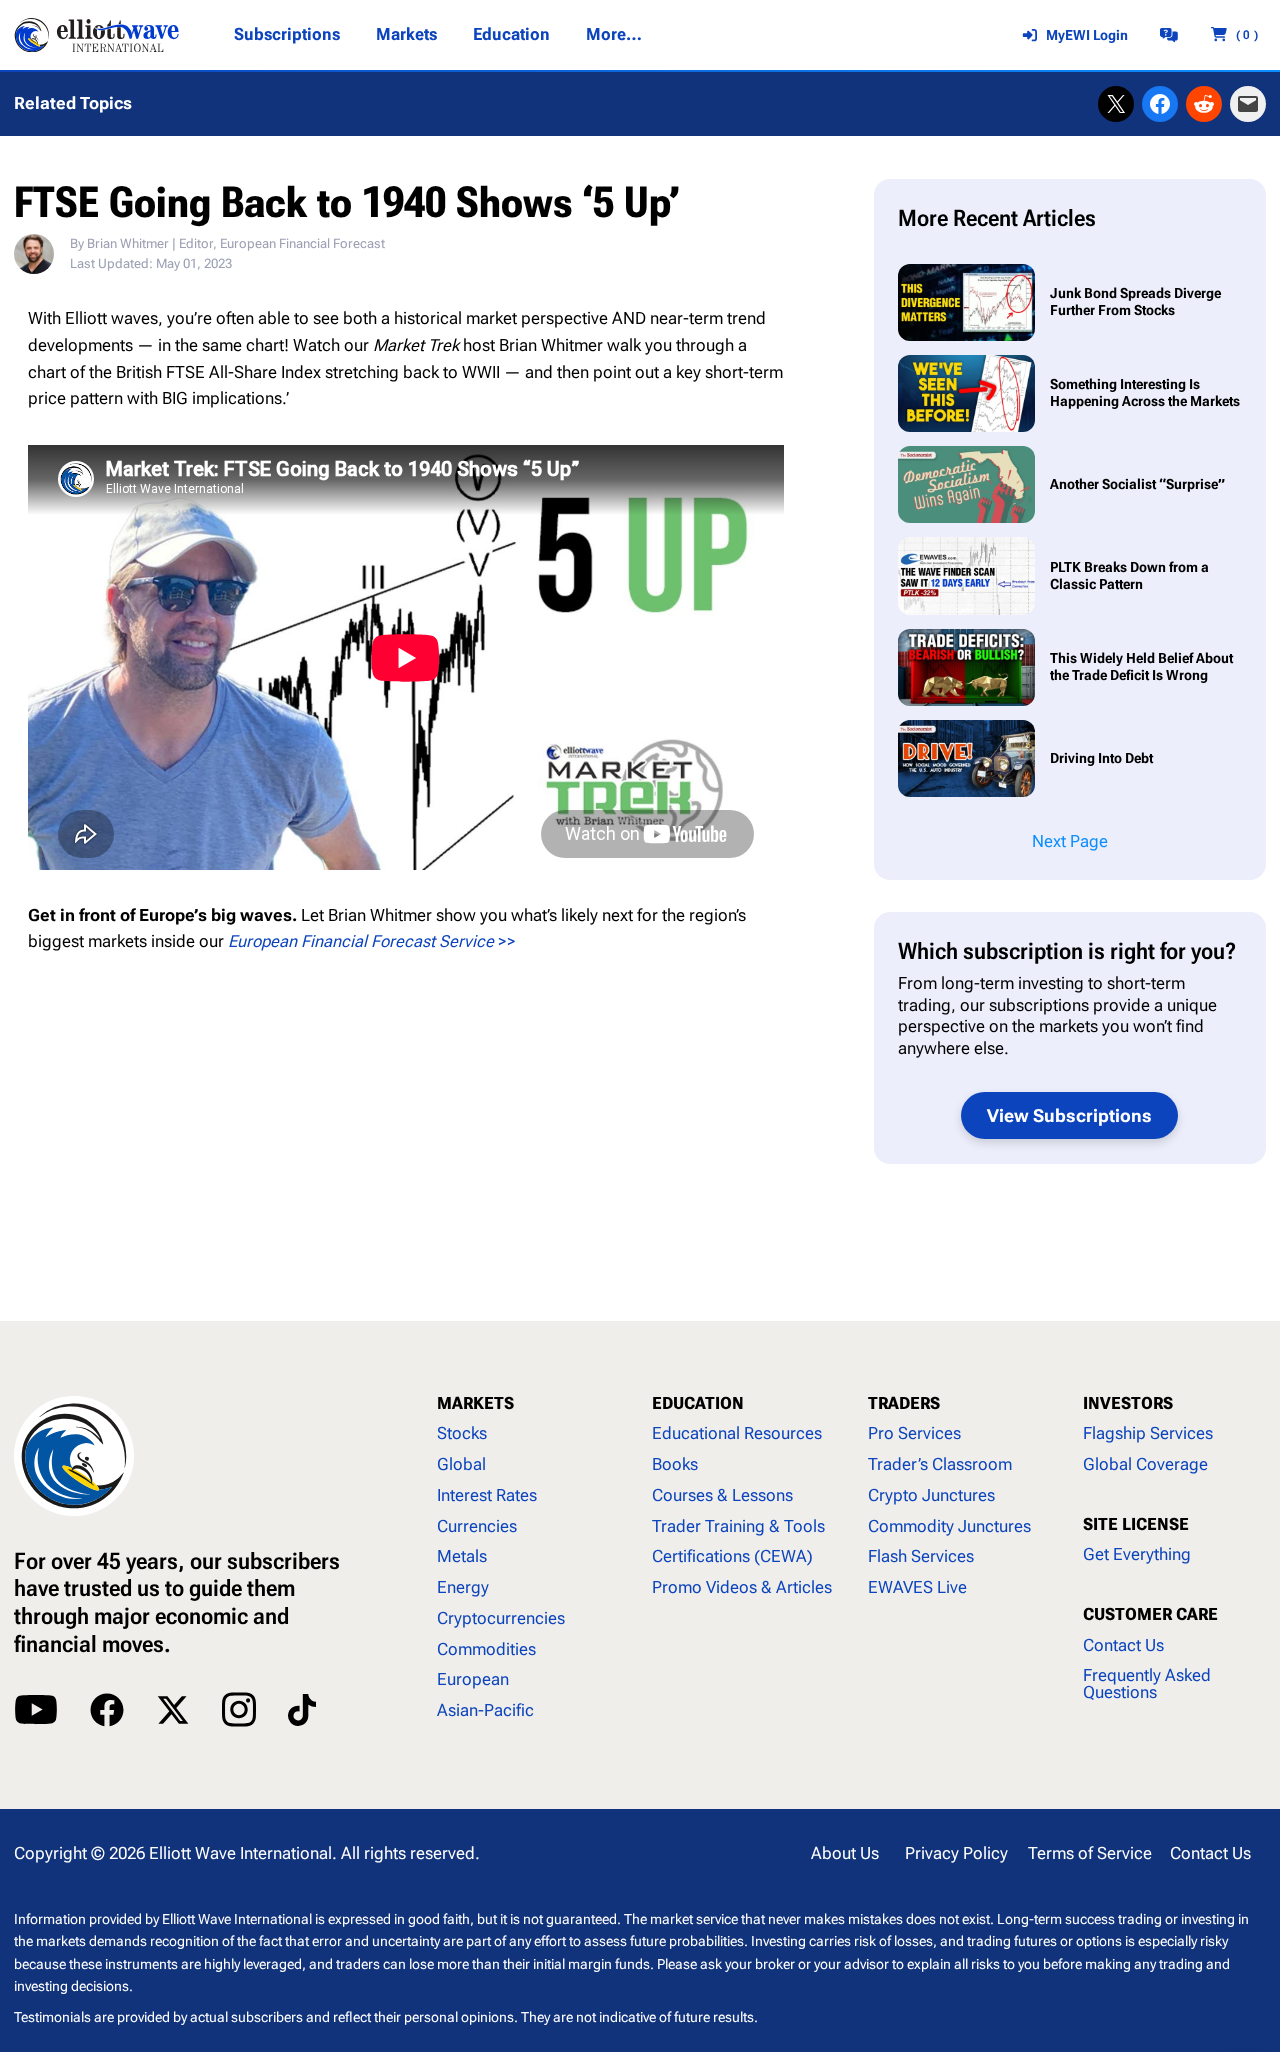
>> (372, 941)
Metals (462, 1556)
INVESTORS (1128, 1403)
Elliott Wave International (240, 1853)
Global (461, 1464)
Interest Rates (487, 1495)
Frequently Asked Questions (1147, 1684)
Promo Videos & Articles (742, 1587)
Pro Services (914, 1433)
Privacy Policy (956, 1853)
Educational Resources (737, 1433)
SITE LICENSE (1136, 1524)
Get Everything (1137, 1554)
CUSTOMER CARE (1150, 1614)
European (473, 1679)
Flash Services (921, 1556)
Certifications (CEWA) (732, 1556)
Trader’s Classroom (940, 1464)
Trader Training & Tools (738, 1526)
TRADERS (904, 1403)
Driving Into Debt (1103, 758)
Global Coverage (1145, 1464)
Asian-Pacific (485, 1710)
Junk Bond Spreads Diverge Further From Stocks (1135, 301)
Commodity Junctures (949, 1526)
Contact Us (1123, 1645)
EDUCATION (698, 1403)
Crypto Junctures (931, 1495)
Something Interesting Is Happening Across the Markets (1145, 392)
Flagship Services (1148, 1433)
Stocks (462, 1433)
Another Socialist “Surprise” (1137, 484)
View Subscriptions (1069, 1115)
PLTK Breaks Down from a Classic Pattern (1129, 575)
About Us (845, 1853)
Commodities (486, 1649)
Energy (463, 1587)
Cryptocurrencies (501, 1618)
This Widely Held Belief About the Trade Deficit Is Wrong (1141, 666)
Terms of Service (1090, 1853)
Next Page (1070, 841)
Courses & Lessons (722, 1495)
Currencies (477, 1526)
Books (675, 1464)
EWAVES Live (917, 1587)
